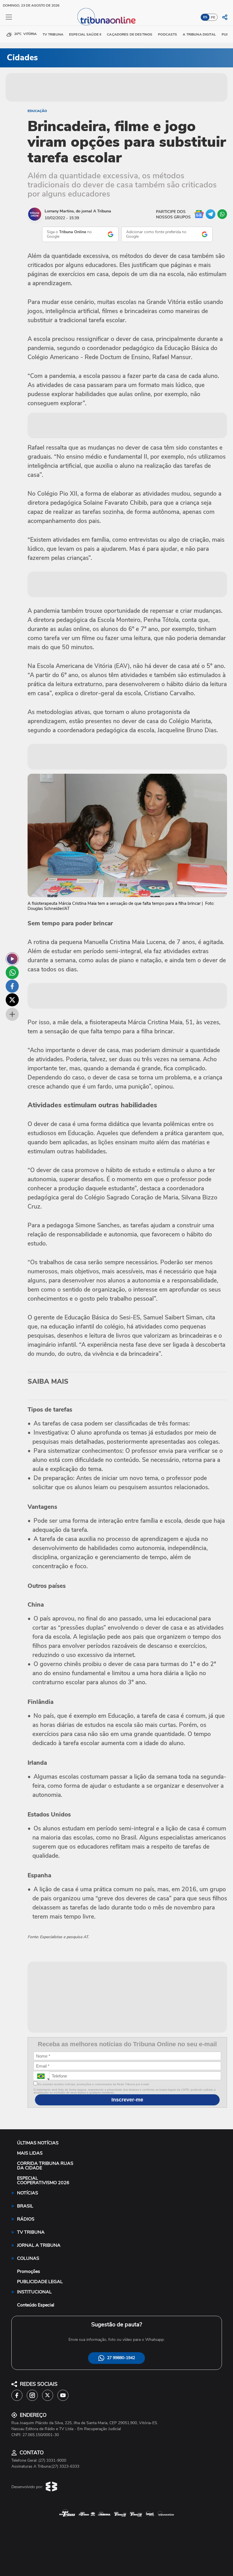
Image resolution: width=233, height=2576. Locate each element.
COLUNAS (28, 2258)
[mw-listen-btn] (12, 959)
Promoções (29, 2271)
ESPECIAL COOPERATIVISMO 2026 (43, 2180)
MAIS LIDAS (30, 2153)
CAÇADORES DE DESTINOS (130, 34)
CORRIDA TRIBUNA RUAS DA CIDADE (45, 2166)
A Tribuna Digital (199, 34)
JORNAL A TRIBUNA (39, 2245)
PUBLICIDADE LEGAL (40, 2282)
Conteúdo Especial (36, 2305)
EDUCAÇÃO (37, 111)
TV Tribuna (53, 34)
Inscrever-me (127, 2100)
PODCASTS (168, 34)
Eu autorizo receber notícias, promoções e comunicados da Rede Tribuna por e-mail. (93, 2084)
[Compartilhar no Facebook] (12, 986)
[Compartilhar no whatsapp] (12, 973)
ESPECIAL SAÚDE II (85, 34)
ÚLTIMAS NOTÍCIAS (38, 2143)
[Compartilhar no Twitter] (12, 1000)
